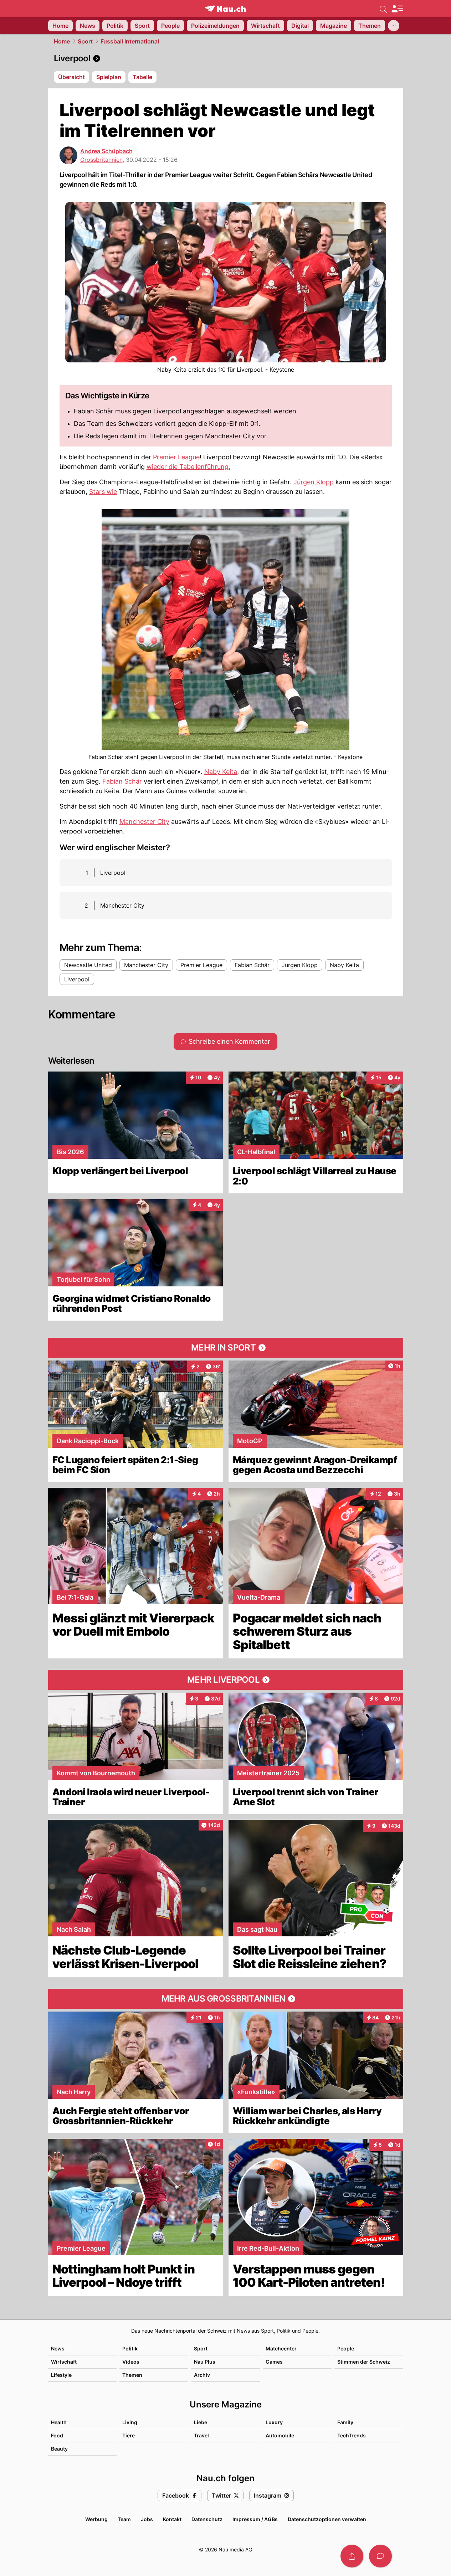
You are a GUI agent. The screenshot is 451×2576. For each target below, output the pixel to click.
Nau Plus (205, 2362)
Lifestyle (61, 2375)
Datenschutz (207, 2519)
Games (274, 2362)
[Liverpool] (226, 58)
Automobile (280, 2435)
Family (345, 2422)
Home (62, 41)
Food (57, 2435)
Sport (85, 41)
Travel (201, 2435)
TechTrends (352, 2435)
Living (130, 2422)
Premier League (176, 457)
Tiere (129, 2435)
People (346, 2348)
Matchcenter (281, 2348)
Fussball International (130, 41)
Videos (131, 2362)
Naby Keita (221, 772)
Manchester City (144, 822)
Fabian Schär (122, 781)
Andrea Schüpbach (106, 151)
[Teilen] (352, 2556)
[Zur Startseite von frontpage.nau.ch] (225, 9)
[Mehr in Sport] (226, 1348)
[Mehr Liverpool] (226, 1680)
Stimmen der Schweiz (364, 2362)
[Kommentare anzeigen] (380, 2556)
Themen (132, 2375)
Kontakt (172, 2519)
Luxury (274, 2422)
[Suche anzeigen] (383, 9)
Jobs (147, 2519)
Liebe (201, 2422)
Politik (130, 2348)
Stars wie (103, 492)
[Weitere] (394, 26)
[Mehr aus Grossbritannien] (226, 1999)
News (58, 2348)
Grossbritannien (101, 160)
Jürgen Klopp (314, 482)
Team (124, 2519)
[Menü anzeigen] (397, 9)
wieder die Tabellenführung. (188, 467)
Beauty (59, 2449)
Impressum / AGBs (255, 2519)
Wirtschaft (64, 2362)
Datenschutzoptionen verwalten (327, 2519)
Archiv (202, 2375)
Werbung (96, 2519)
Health (59, 2422)
